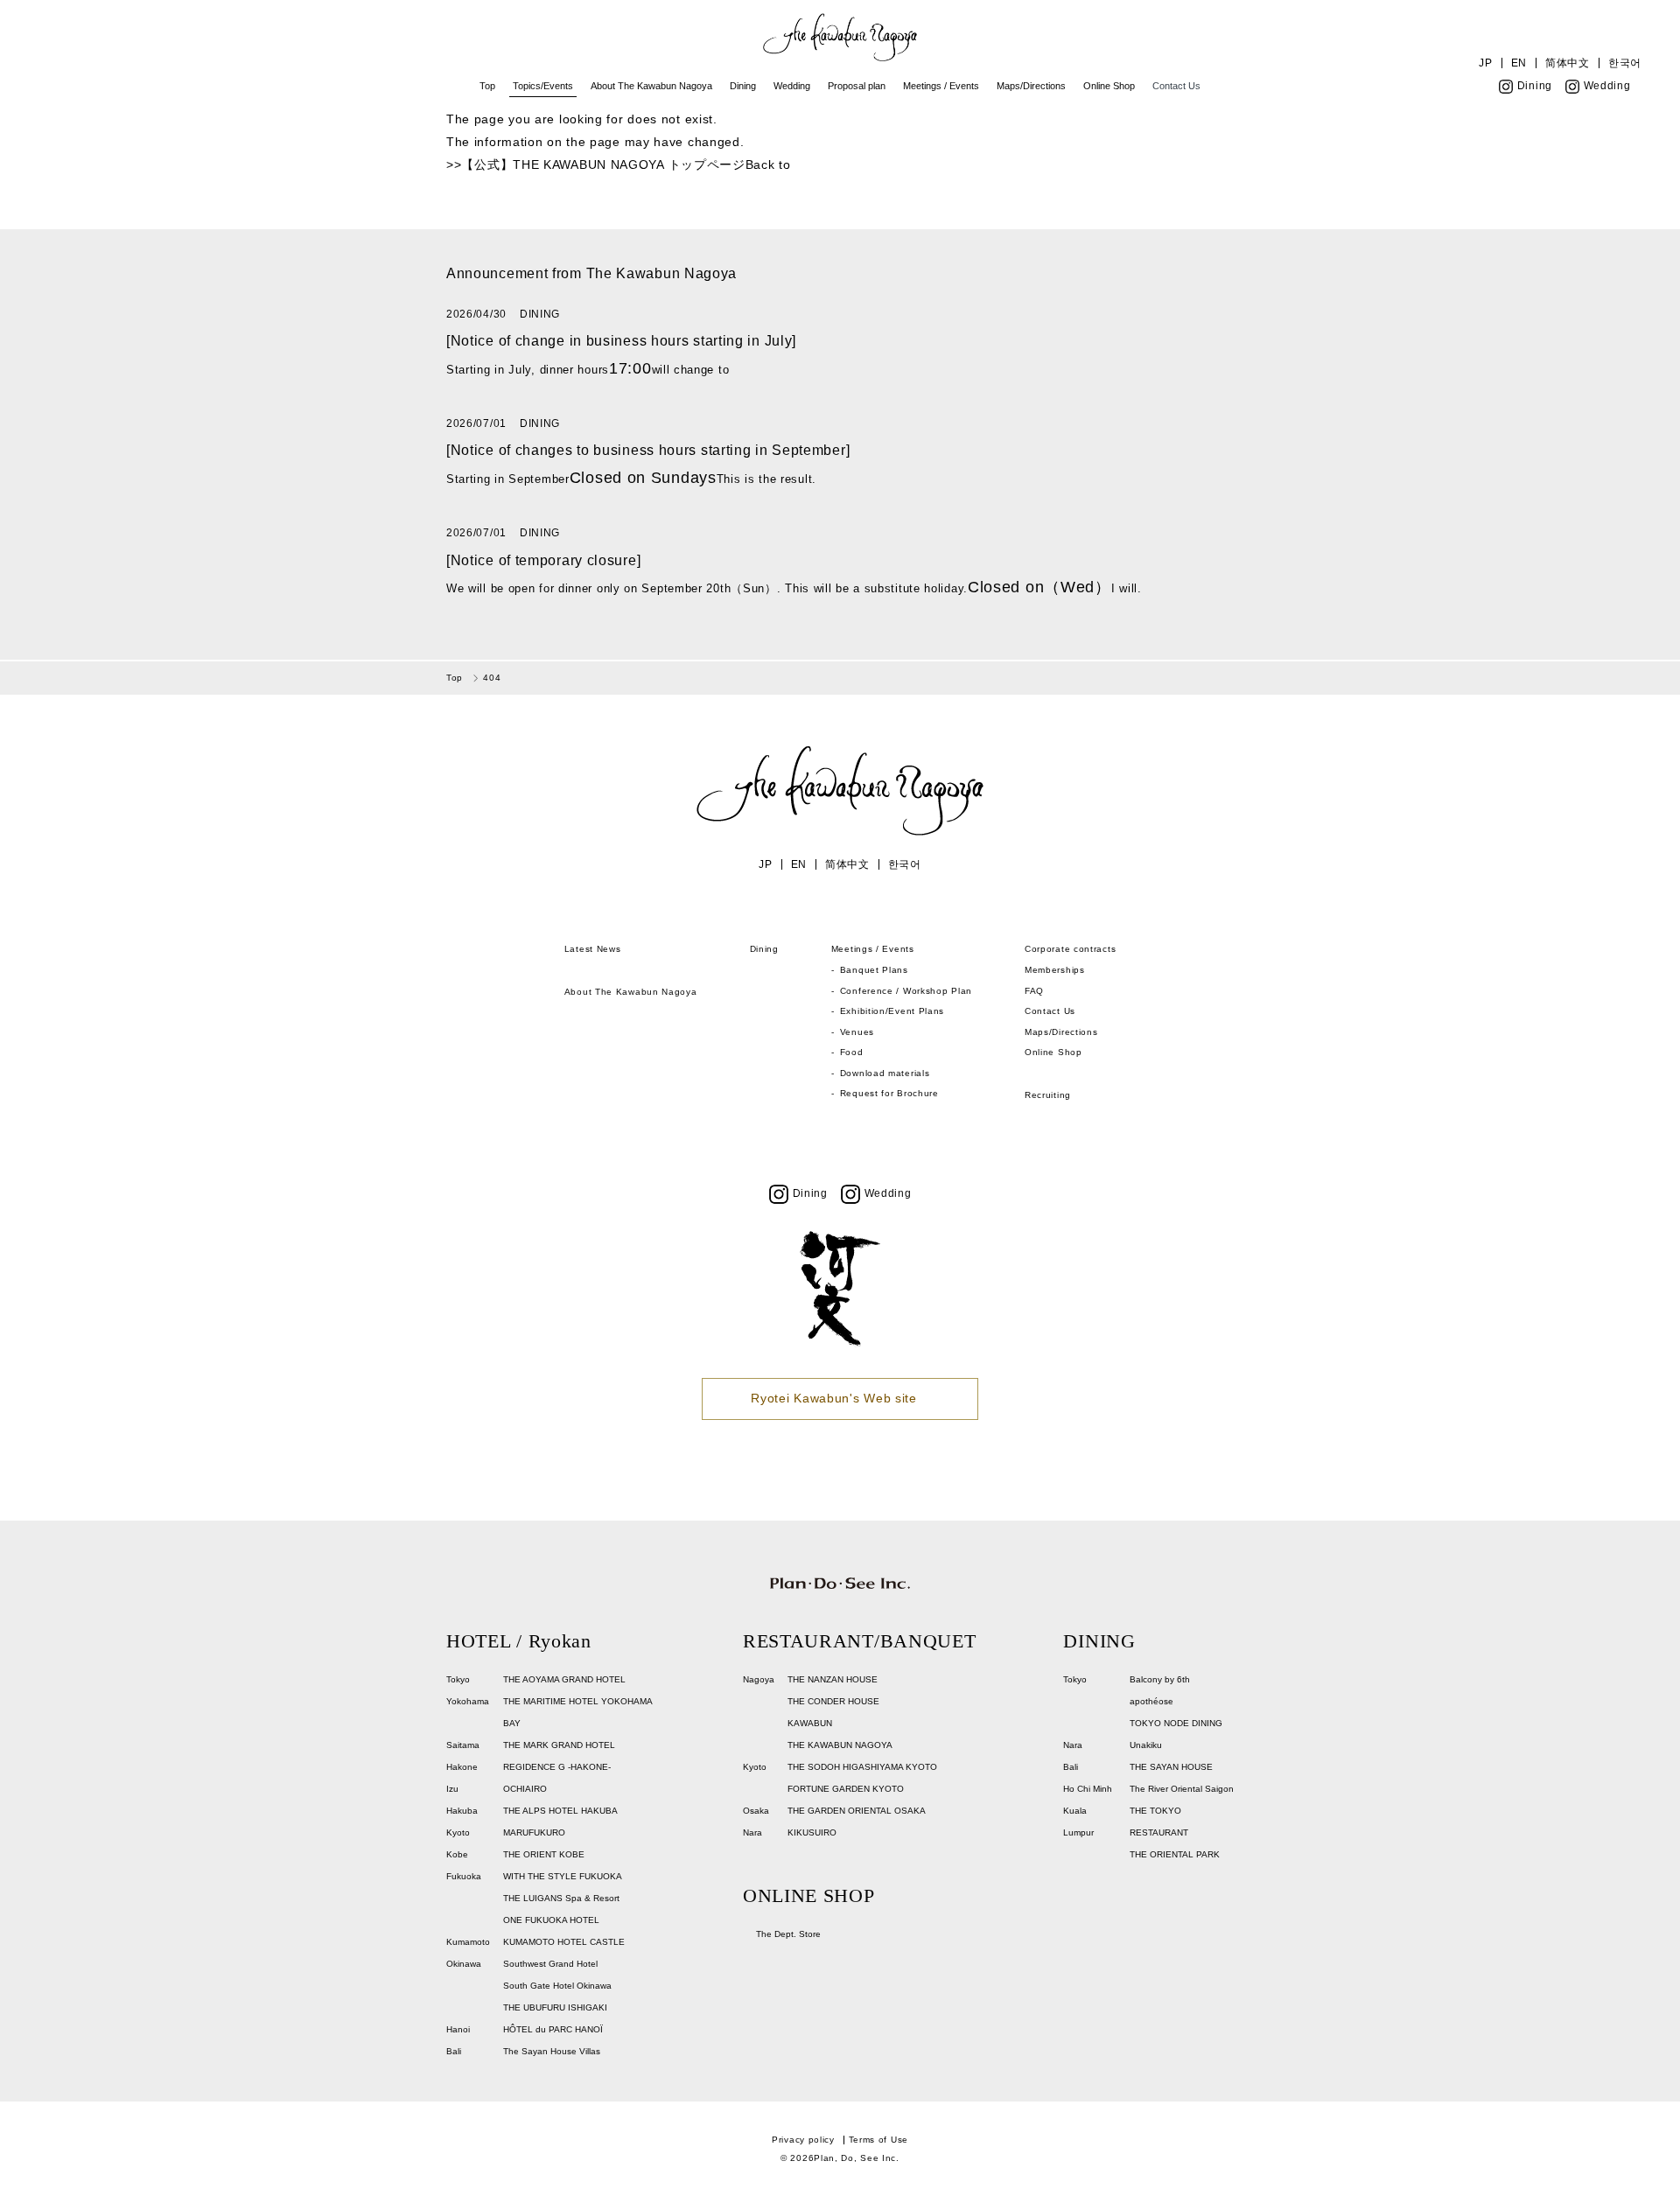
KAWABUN (810, 1723)
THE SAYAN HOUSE (1171, 1767)
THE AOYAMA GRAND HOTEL (564, 1679)
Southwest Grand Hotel (550, 1964)
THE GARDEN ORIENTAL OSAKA (857, 1811)
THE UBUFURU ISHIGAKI (555, 2007)
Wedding (792, 86)
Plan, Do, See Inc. (857, 2158)
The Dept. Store (788, 1934)
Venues (857, 1032)
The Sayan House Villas (552, 2051)
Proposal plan (857, 86)
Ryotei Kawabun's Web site (834, 1398)
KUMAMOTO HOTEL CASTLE (564, 1942)
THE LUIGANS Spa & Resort (561, 1898)
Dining (743, 86)
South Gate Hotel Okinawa (557, 1986)
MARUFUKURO (534, 1832)
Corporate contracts (1070, 949)
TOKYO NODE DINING (1176, 1723)
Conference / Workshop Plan (906, 991)
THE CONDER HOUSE (833, 1701)
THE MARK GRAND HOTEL (559, 1745)
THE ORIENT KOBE (544, 1854)
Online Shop (1109, 86)
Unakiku (1146, 1745)
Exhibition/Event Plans (892, 1011)
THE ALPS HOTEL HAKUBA (560, 1811)
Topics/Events (543, 86)
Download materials (885, 1073)
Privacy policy (803, 2140)
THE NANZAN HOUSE (833, 1679)
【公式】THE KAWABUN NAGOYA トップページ (603, 164)
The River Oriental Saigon (1182, 1789)
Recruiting (1048, 1095)
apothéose (1151, 1701)
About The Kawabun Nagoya (651, 86)
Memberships (1055, 970)
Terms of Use (878, 2140)
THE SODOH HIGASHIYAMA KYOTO (862, 1767)
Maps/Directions (1031, 86)
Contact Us (1176, 86)
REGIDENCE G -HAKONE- (557, 1767)
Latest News (593, 949)
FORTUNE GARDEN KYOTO (846, 1789)
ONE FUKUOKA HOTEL (551, 1920)
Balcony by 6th (1160, 1679)
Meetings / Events (941, 86)
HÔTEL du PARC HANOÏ (553, 2029)
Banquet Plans (874, 970)
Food (852, 1052)
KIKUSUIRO (812, 1832)
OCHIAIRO (525, 1789)
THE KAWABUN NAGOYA (840, 1745)
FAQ (1034, 991)
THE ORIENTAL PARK (1175, 1854)
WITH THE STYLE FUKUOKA (563, 1876)
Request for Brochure (889, 1093)
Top (487, 86)
